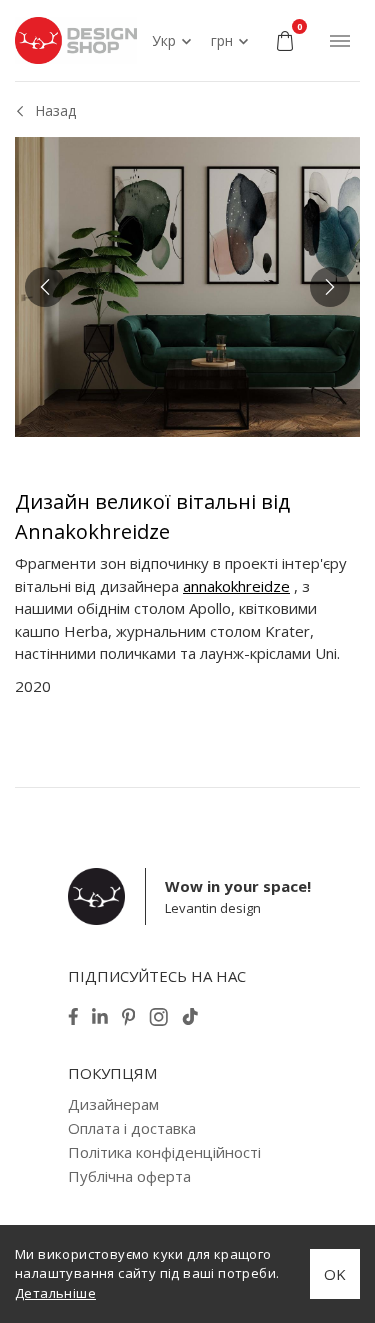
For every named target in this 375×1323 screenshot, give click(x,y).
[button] (45, 287)
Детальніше (55, 1293)
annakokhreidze (236, 586)
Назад (55, 110)
